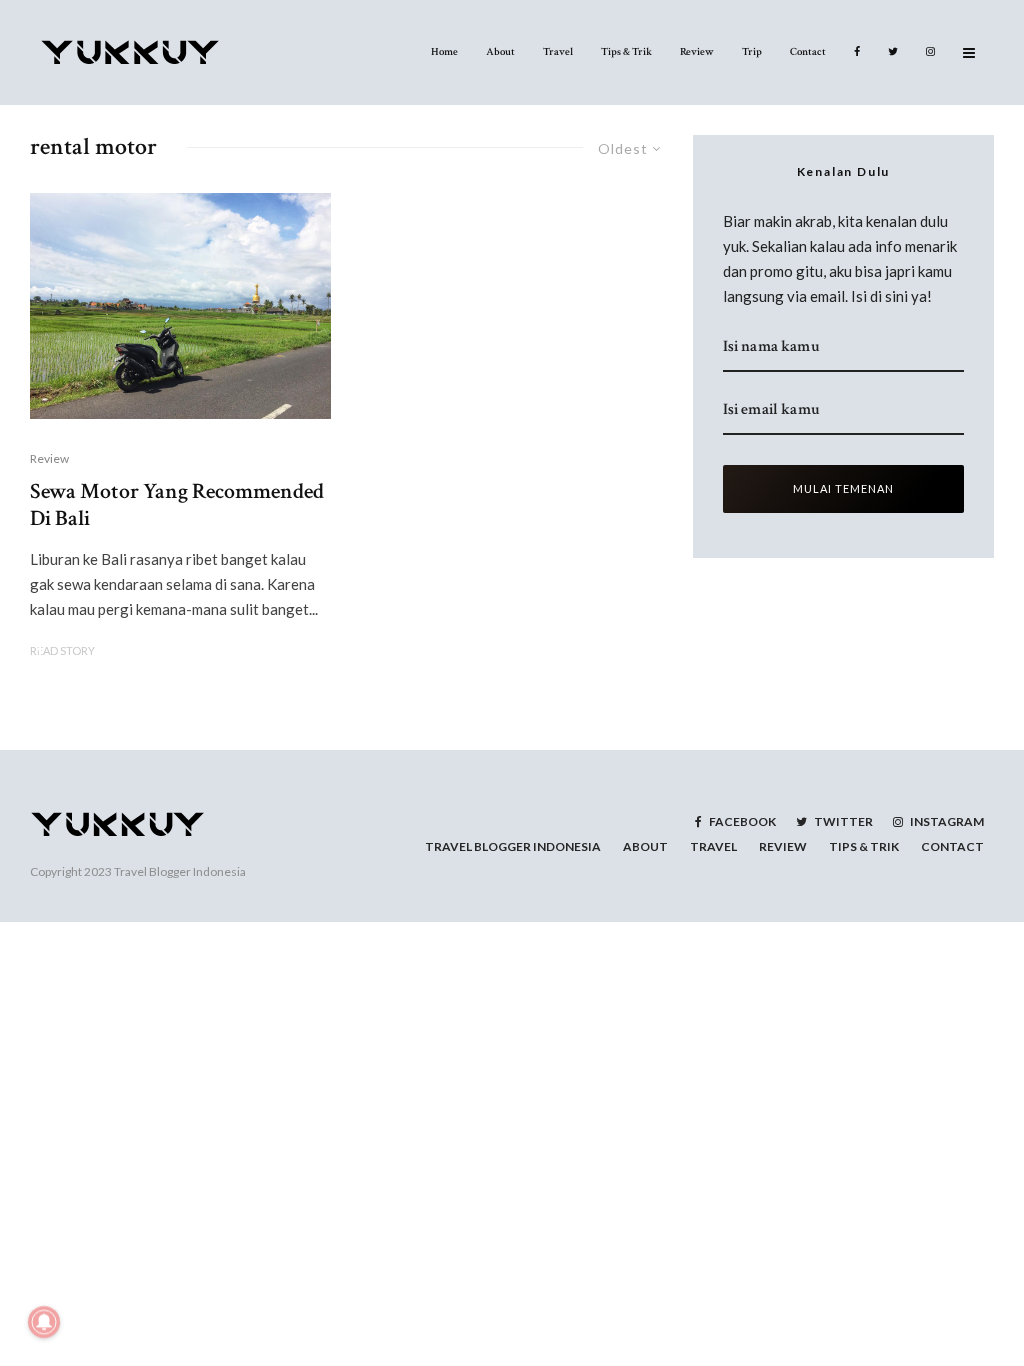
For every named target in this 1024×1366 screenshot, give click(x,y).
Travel (558, 52)
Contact (808, 52)
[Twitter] (893, 52)
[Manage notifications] (44, 1322)
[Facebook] (857, 52)
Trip (752, 52)
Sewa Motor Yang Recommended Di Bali (177, 505)
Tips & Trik (626, 52)
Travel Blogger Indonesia (180, 871)
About (500, 52)
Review (697, 52)
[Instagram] (930, 52)
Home (444, 52)
